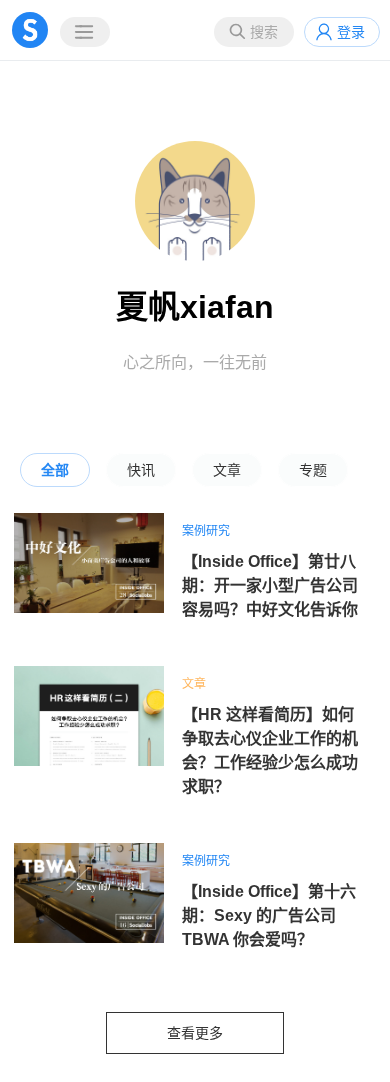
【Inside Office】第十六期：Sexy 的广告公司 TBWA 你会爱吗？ (269, 915)
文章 (227, 470)
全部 (55, 470)
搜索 (264, 32)
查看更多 (195, 1033)
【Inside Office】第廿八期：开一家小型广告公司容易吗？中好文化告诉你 (270, 585)
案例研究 (206, 531)
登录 (351, 32)
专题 (313, 470)
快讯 (141, 470)
